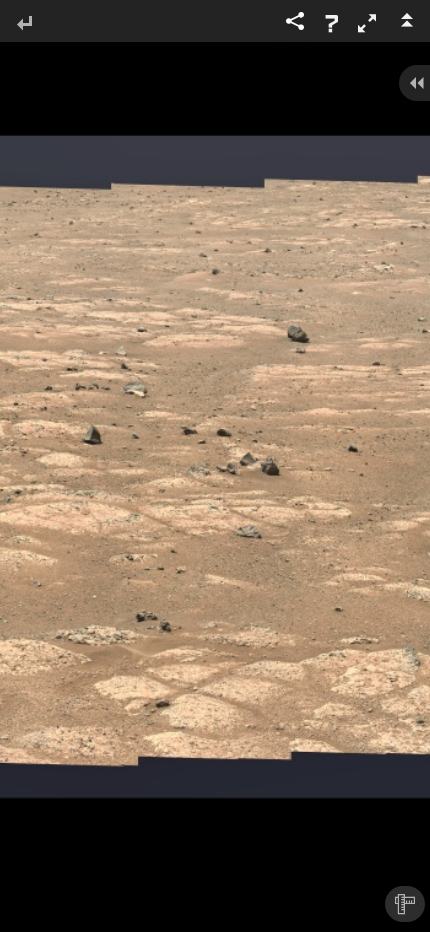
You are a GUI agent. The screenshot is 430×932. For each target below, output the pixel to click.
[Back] (24, 24)
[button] (367, 23)
